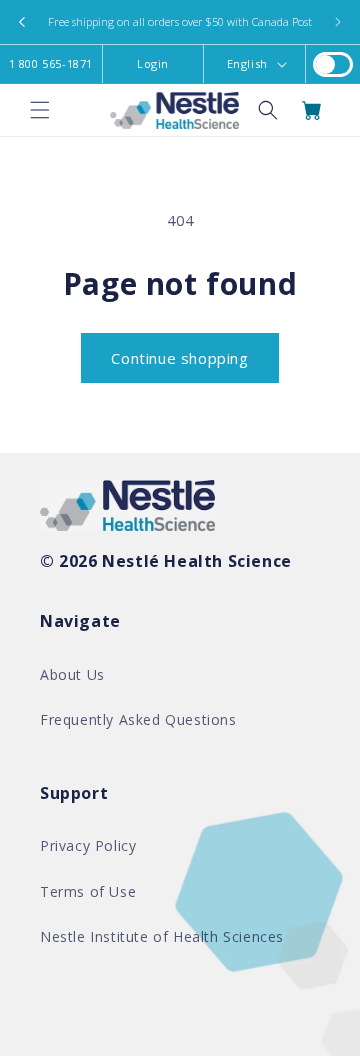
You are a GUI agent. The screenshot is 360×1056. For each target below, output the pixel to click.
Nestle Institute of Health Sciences (162, 936)
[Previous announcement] (22, 22)
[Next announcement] (338, 22)
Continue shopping (179, 358)
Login (153, 63)
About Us (72, 674)
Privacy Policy (88, 845)
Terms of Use (88, 891)
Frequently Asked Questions (138, 719)
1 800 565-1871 (51, 63)
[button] (40, 110)
